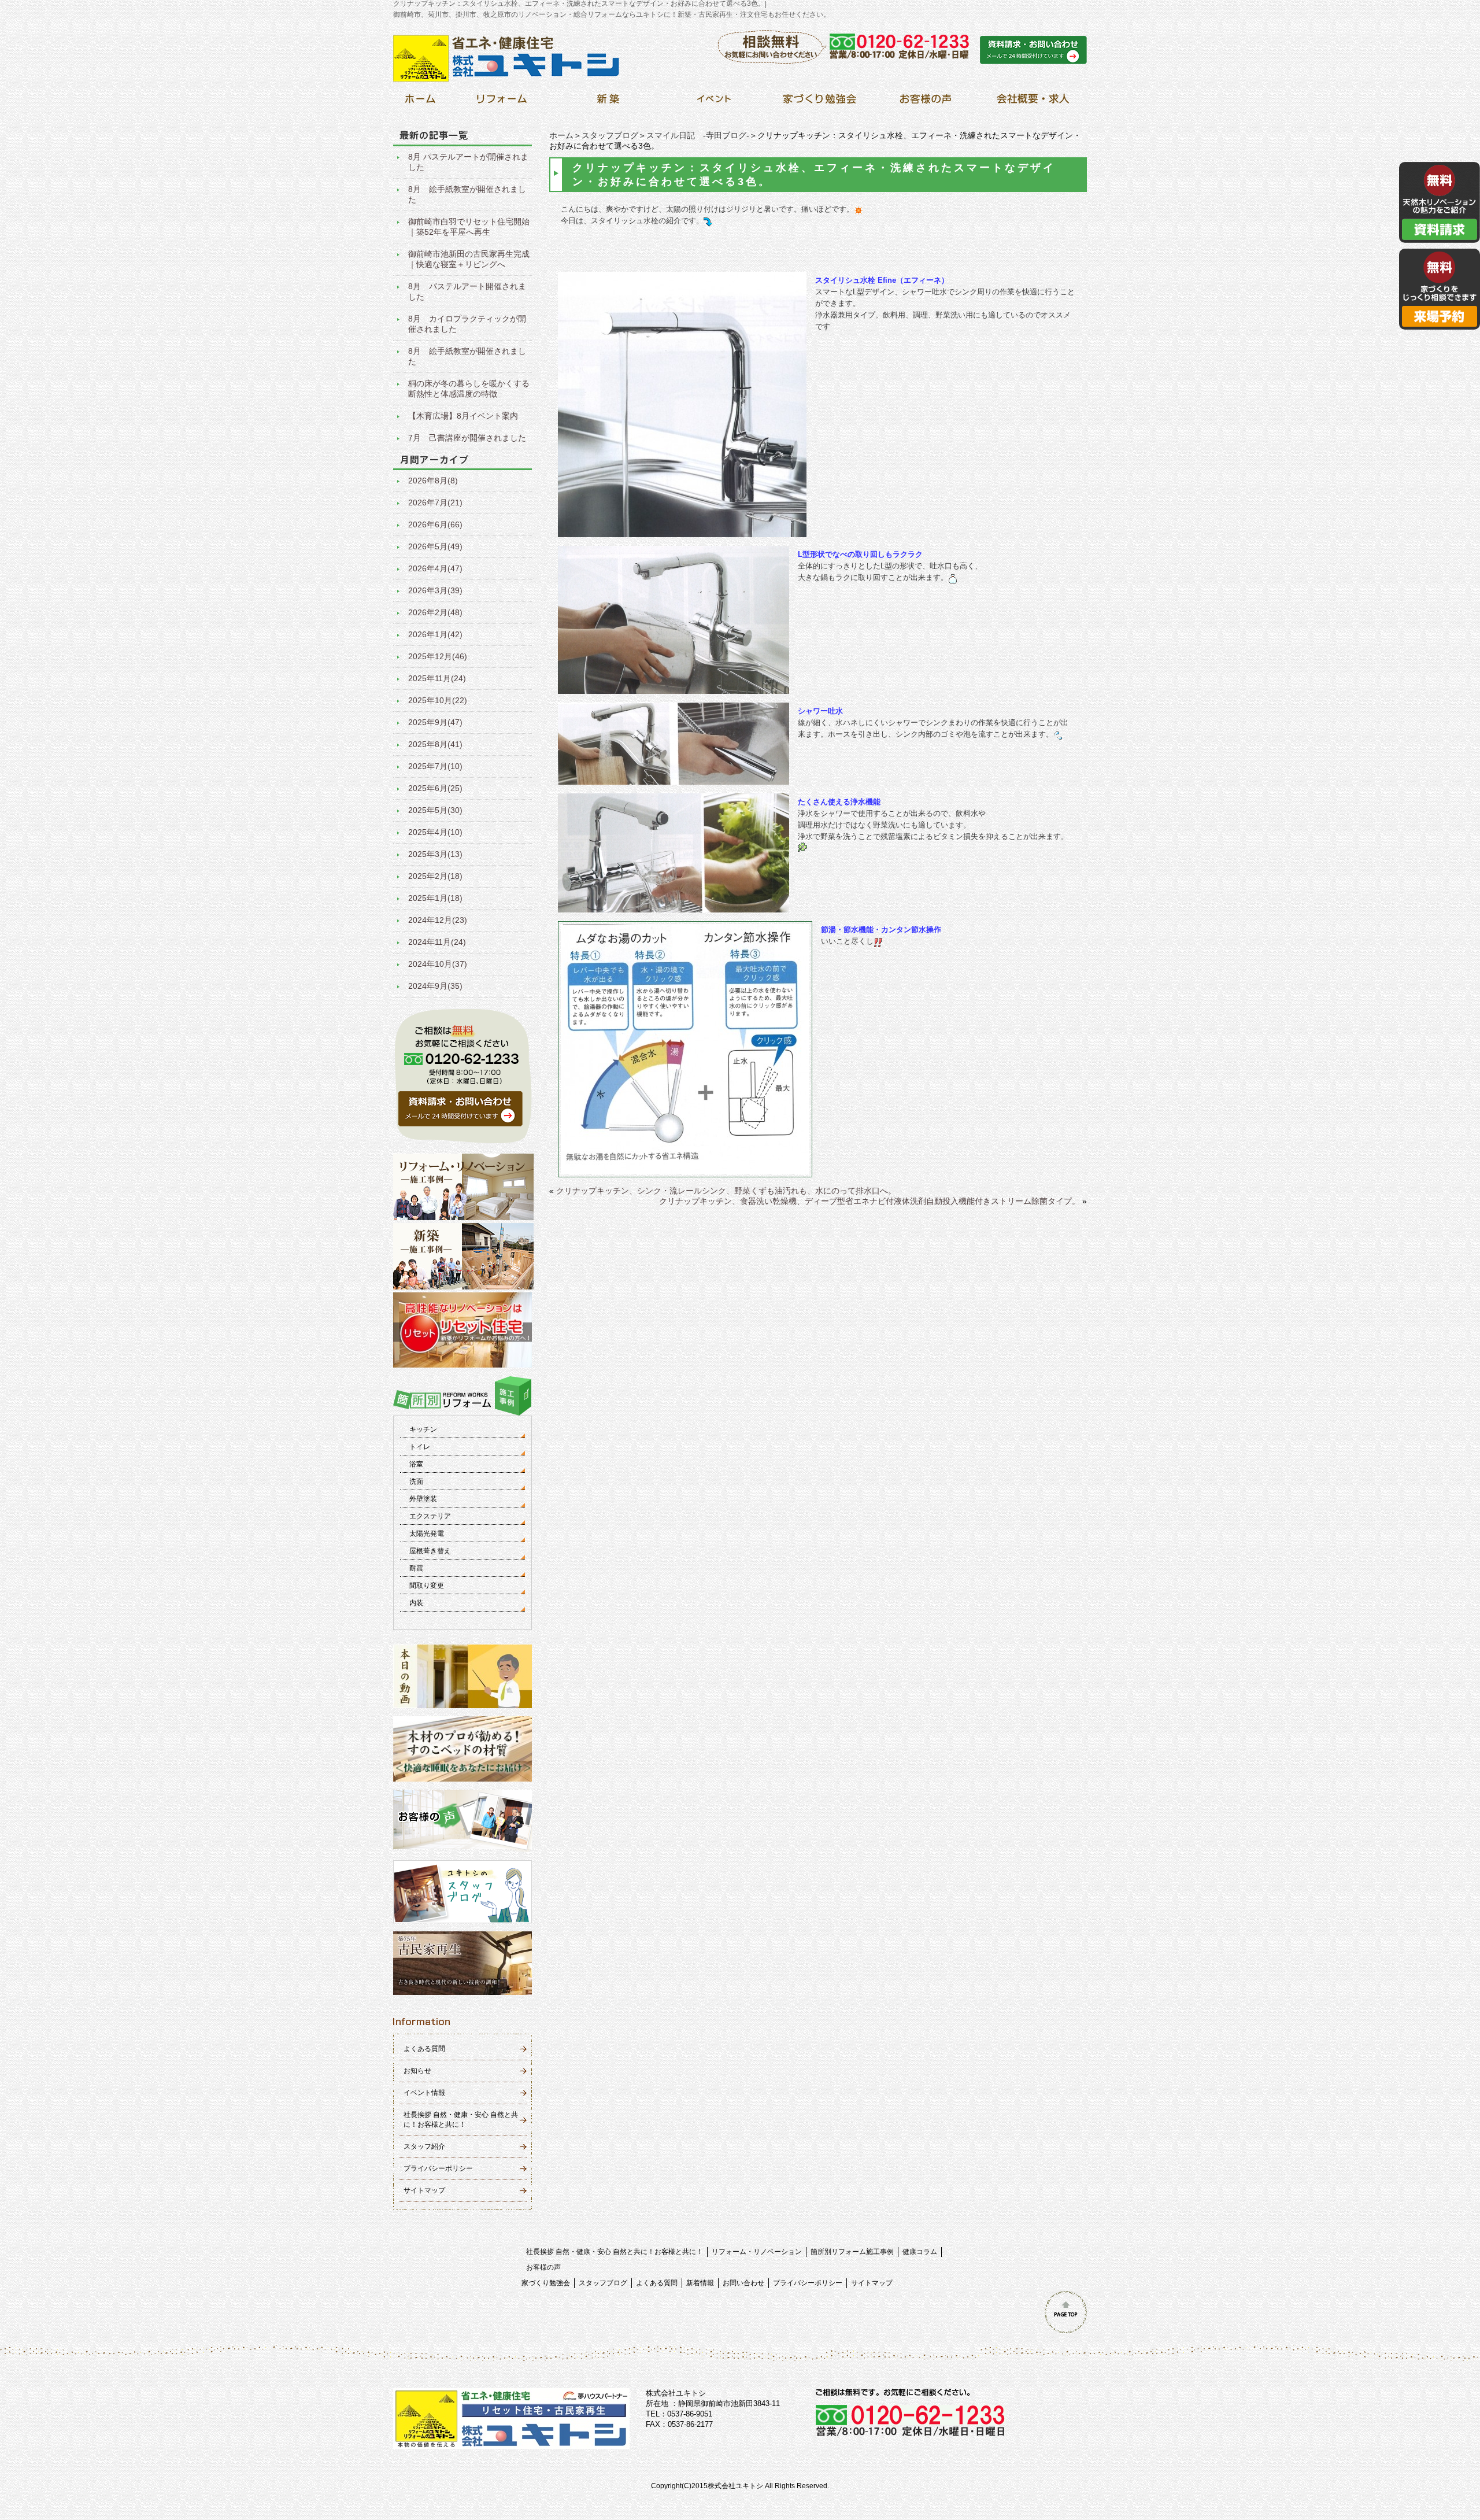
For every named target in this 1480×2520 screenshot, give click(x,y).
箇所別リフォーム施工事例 (852, 2252)
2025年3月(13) (435, 854)
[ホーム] (420, 102)
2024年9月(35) (435, 986)
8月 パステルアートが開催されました (468, 162)
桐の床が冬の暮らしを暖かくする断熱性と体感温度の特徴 (469, 389)
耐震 (416, 1568)
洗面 (416, 1481)
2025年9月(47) (435, 722)
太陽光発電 (427, 1534)
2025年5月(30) (435, 810)
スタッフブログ (610, 135)
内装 (416, 1603)
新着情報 (700, 2283)
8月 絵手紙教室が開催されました (467, 194)
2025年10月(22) (438, 700)
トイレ (420, 1447)
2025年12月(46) (438, 656)
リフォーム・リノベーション (757, 2252)
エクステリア (430, 1516)
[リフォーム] (502, 102)
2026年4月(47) (435, 568)
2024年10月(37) (438, 964)
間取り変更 (427, 1586)
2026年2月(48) (435, 612)
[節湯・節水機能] (685, 1172)
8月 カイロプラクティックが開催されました (467, 324)
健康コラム (920, 2252)
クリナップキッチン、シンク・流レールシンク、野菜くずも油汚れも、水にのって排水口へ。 (726, 1191)
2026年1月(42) (435, 634)
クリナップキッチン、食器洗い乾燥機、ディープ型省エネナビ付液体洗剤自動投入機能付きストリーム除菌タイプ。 (869, 1201)
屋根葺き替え (430, 1551)
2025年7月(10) (435, 766)
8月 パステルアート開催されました (467, 291)
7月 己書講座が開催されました (467, 438)
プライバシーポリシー (438, 2168)
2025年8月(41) (435, 744)
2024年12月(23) (438, 920)
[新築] (608, 102)
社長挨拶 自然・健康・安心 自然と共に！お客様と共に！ (615, 2252)
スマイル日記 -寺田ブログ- (698, 135)
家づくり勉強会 (546, 2283)
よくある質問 (424, 2049)
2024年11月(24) (437, 942)
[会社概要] (1031, 102)
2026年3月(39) (435, 590)
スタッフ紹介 (424, 2146)
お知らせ (417, 2071)
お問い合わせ (743, 2283)
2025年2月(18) (435, 876)
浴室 (416, 1464)
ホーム (561, 135)
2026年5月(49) (435, 546)
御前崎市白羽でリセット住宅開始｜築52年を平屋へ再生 (469, 227)
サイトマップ (424, 2190)
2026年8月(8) (433, 481)
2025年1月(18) (435, 898)
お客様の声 (543, 2267)
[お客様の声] (925, 102)
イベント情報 (424, 2093)
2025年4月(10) (435, 832)
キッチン (423, 1429)
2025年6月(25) (435, 788)
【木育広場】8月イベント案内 (463, 416)
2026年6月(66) (435, 524)
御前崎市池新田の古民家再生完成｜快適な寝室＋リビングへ (469, 259)
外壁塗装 (423, 1499)
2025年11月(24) (437, 678)
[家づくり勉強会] (819, 102)
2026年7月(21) (435, 502)
